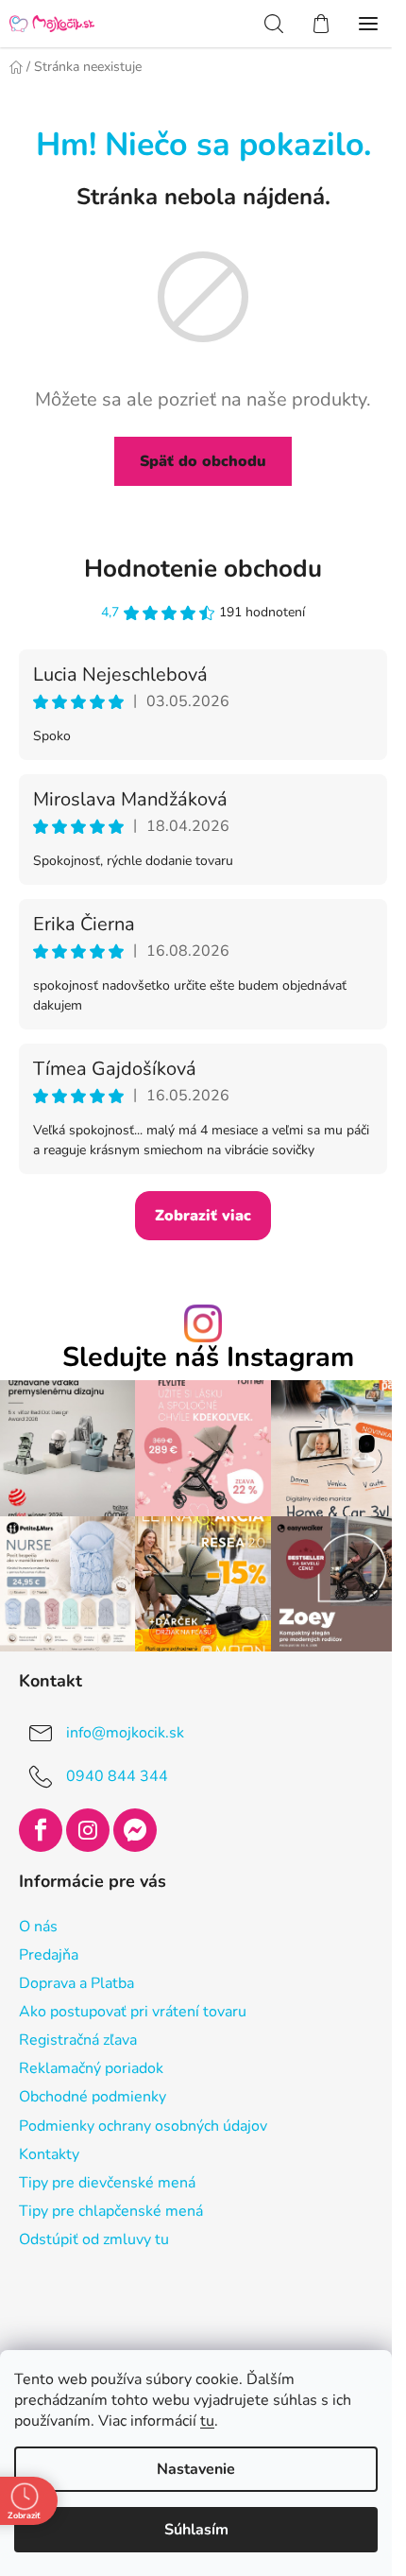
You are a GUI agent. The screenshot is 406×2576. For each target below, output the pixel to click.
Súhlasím (196, 2530)
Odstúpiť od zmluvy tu (94, 2239)
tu (207, 2421)
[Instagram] (88, 1830)
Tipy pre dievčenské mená (107, 2183)
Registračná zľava (78, 2040)
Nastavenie (196, 2469)
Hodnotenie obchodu (203, 569)
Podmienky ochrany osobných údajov (143, 2126)
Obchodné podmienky (93, 2097)
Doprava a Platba (76, 1983)
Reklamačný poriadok (91, 2068)
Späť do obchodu (203, 461)
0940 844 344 (117, 1776)
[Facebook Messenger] (135, 1830)
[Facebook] (41, 1830)
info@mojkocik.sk (125, 1733)
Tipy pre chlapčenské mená (111, 2211)
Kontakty (49, 2154)
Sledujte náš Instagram (208, 1358)
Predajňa (49, 1955)
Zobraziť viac (203, 1216)
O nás (38, 1927)
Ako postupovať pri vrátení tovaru (133, 2012)
